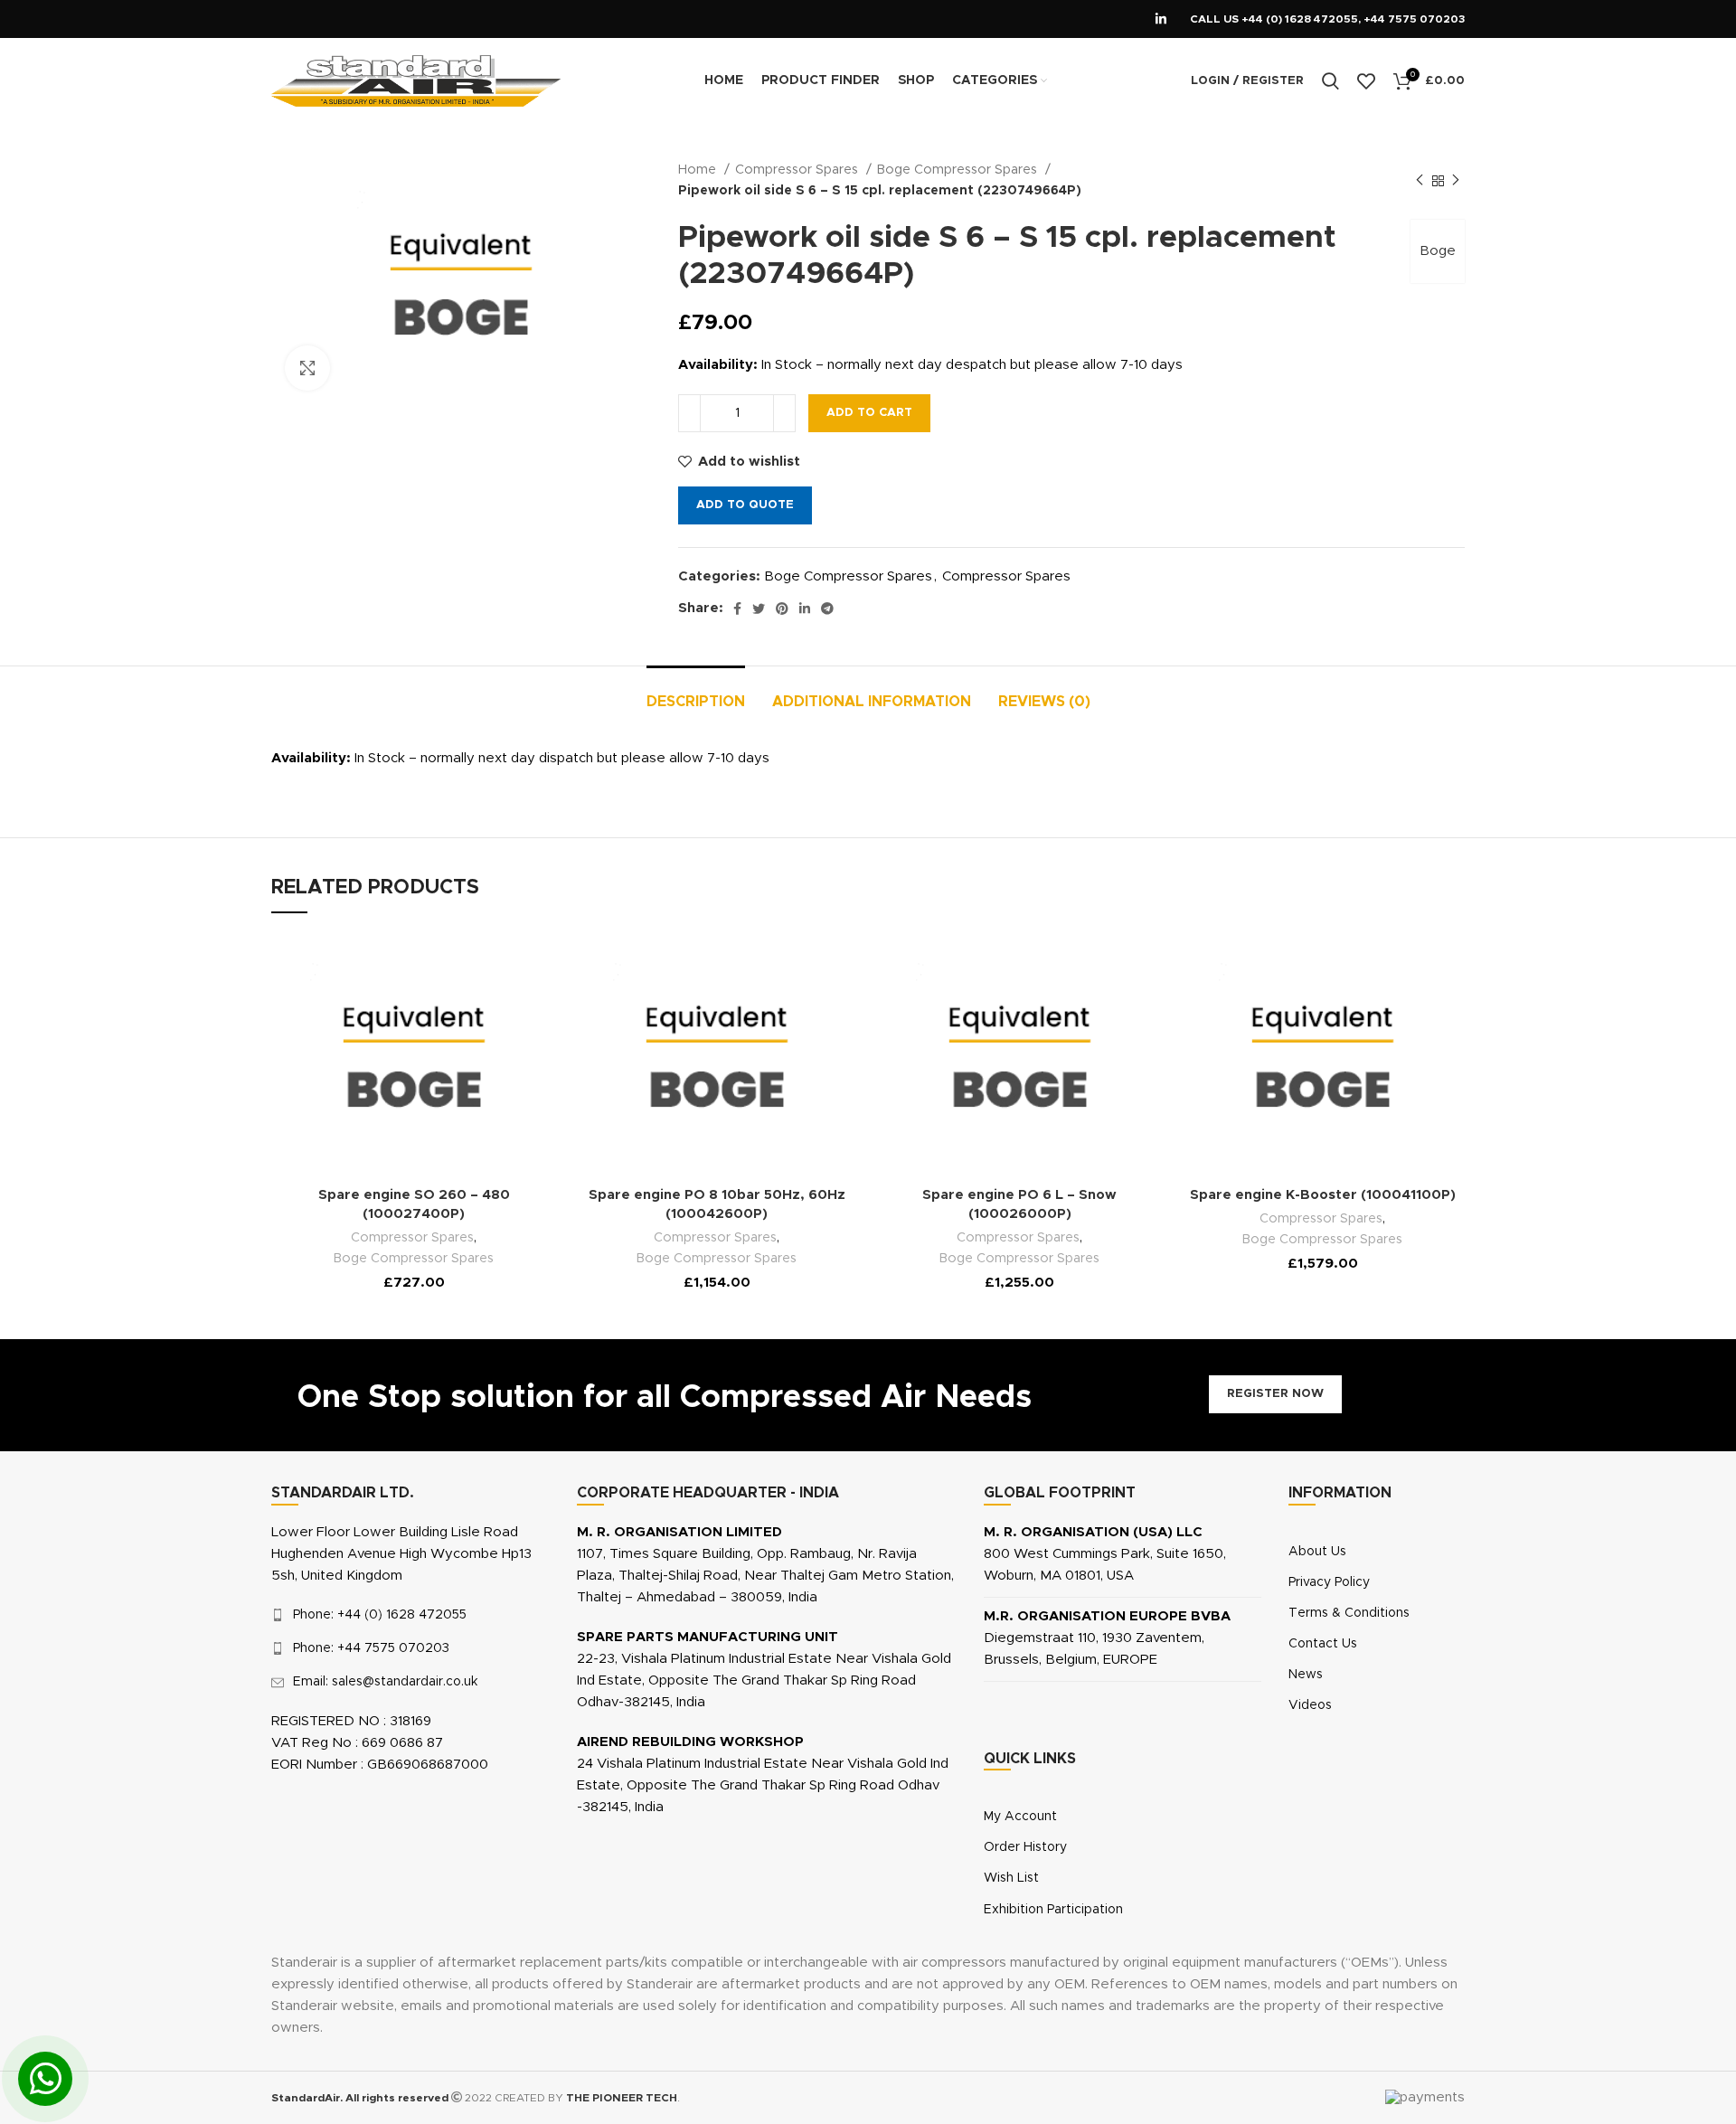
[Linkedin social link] (1161, 19)
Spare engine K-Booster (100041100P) (1323, 1195)
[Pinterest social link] (782, 609)
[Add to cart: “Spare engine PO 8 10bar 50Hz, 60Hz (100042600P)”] (811, 1002)
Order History (1025, 1847)
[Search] (1330, 81)
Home (699, 170)
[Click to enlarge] (307, 368)
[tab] (696, 693)
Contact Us (1323, 1644)
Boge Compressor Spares (959, 170)
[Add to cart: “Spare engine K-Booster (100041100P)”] (1417, 1002)
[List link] (410, 1615)
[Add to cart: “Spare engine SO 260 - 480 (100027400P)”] (508, 1002)
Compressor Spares (798, 170)
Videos (1310, 1705)
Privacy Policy (1329, 1582)
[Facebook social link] (737, 609)
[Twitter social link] (759, 609)
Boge (1438, 251)
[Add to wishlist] (508, 962)
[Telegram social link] (827, 609)
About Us (1317, 1552)
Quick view (508, 1085)
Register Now (1275, 1394)
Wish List (1011, 1878)
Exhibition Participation (1053, 1910)
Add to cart (869, 413)
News (1306, 1675)
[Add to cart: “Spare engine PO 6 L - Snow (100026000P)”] (1114, 1002)
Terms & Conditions (1349, 1613)
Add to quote (745, 505)
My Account (1020, 1817)
